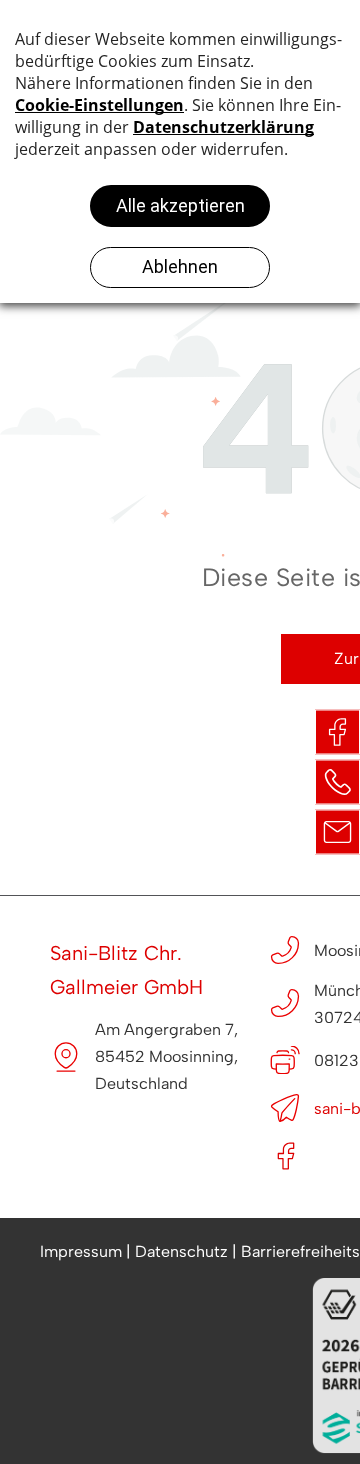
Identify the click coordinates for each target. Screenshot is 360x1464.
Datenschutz (181, 1251)
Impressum (81, 1251)
